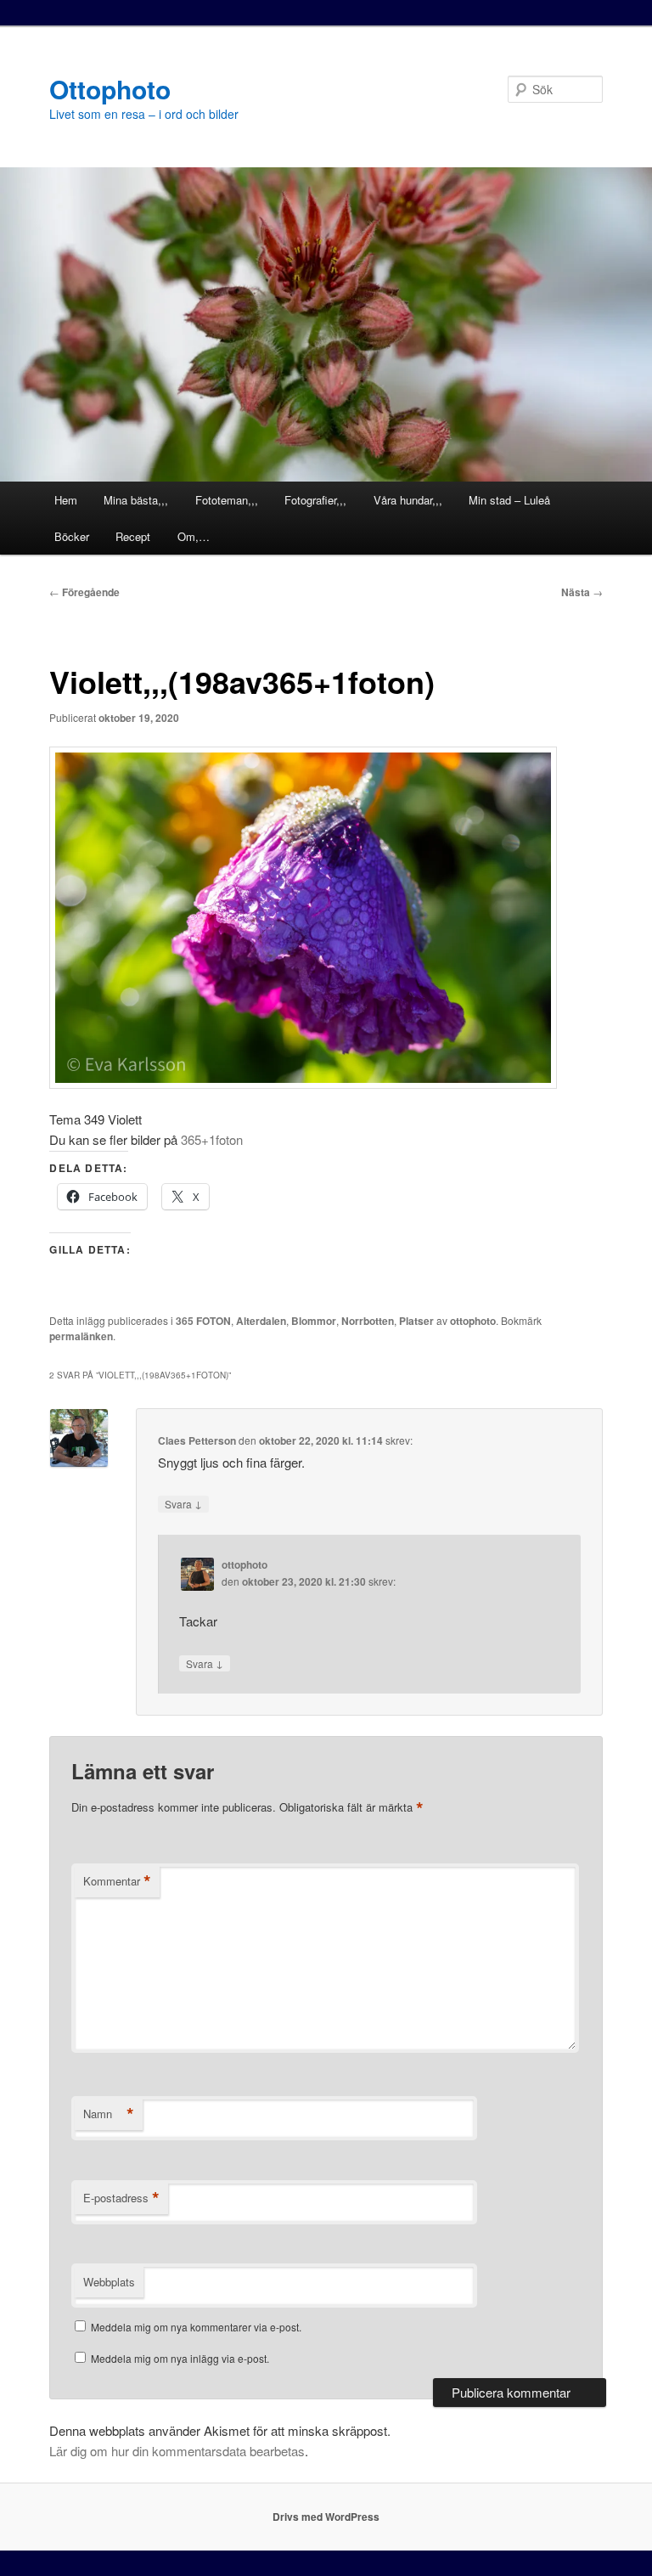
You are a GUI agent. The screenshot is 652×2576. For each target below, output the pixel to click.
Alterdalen (261, 1321)
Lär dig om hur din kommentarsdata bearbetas (177, 2451)
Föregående (84, 592)
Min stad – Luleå (509, 500)
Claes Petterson (197, 1440)
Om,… (194, 536)
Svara (183, 1503)
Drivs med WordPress (326, 2517)
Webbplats (109, 2282)
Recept (133, 536)
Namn (109, 2114)
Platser (416, 1321)
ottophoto (473, 1321)
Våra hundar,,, (408, 500)
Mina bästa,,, (136, 500)
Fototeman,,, (227, 500)
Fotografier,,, (315, 500)
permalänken (81, 1336)
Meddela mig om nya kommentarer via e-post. (196, 2327)
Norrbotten (368, 1321)
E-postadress (121, 2198)
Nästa (582, 592)
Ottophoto (110, 89)
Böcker (72, 536)
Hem (66, 500)
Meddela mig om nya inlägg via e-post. (180, 2358)
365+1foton (212, 1139)
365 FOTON (203, 1321)
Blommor (314, 1321)
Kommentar (117, 1881)
